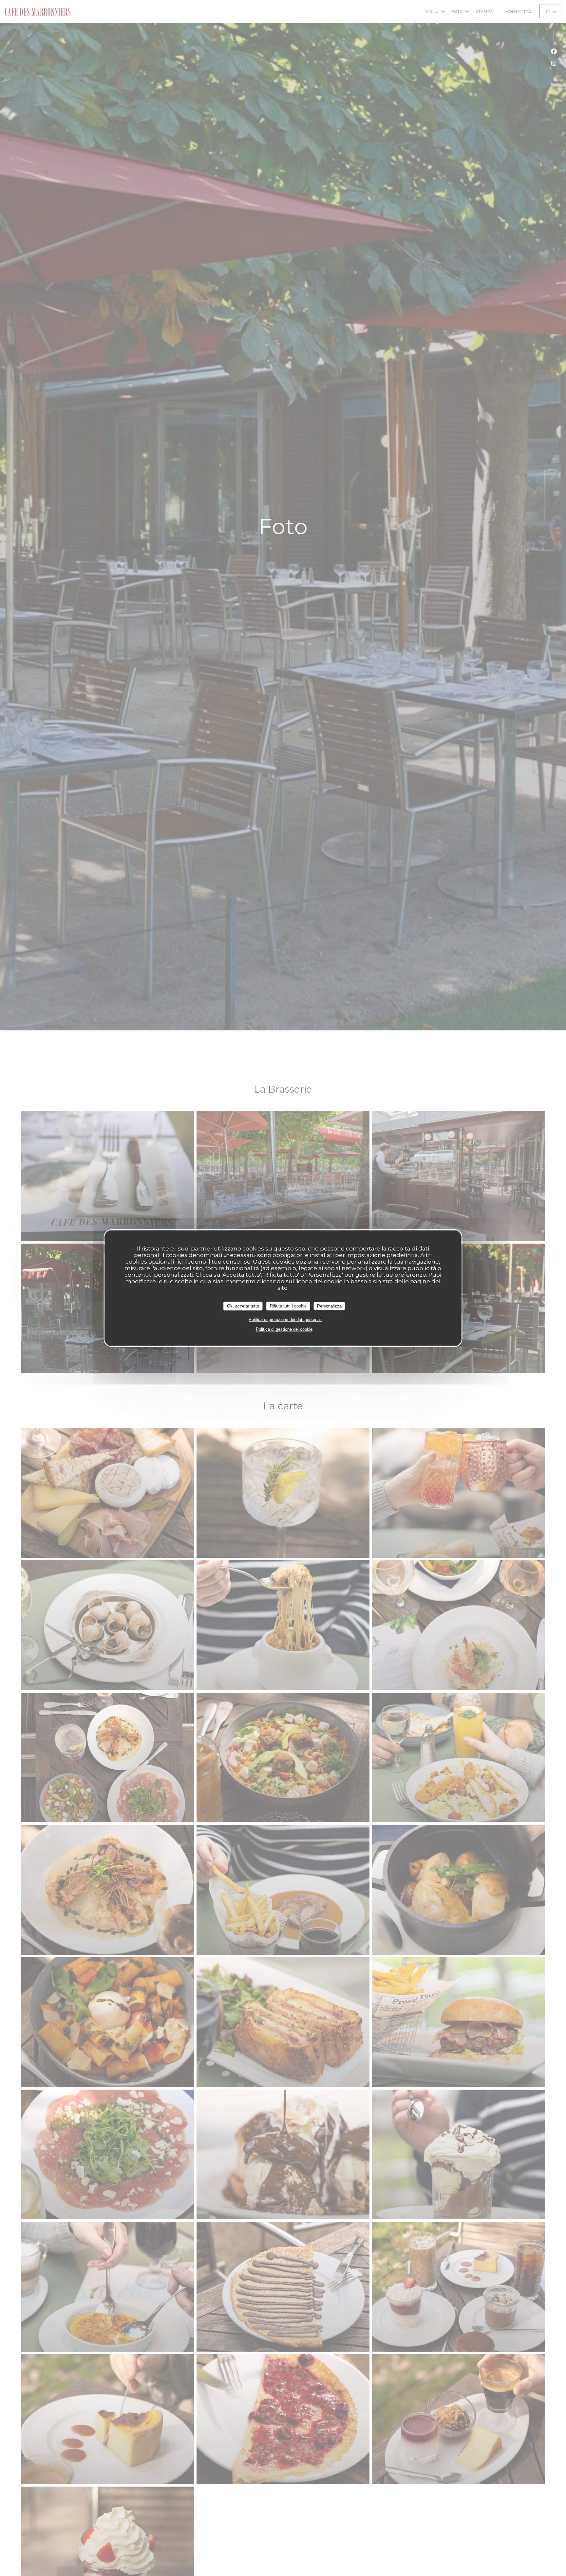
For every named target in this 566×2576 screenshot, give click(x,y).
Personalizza (329, 1306)
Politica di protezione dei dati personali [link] (285, 1319)
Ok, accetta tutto (243, 1306)
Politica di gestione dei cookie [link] (284, 1329)
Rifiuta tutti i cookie (288, 1306)
